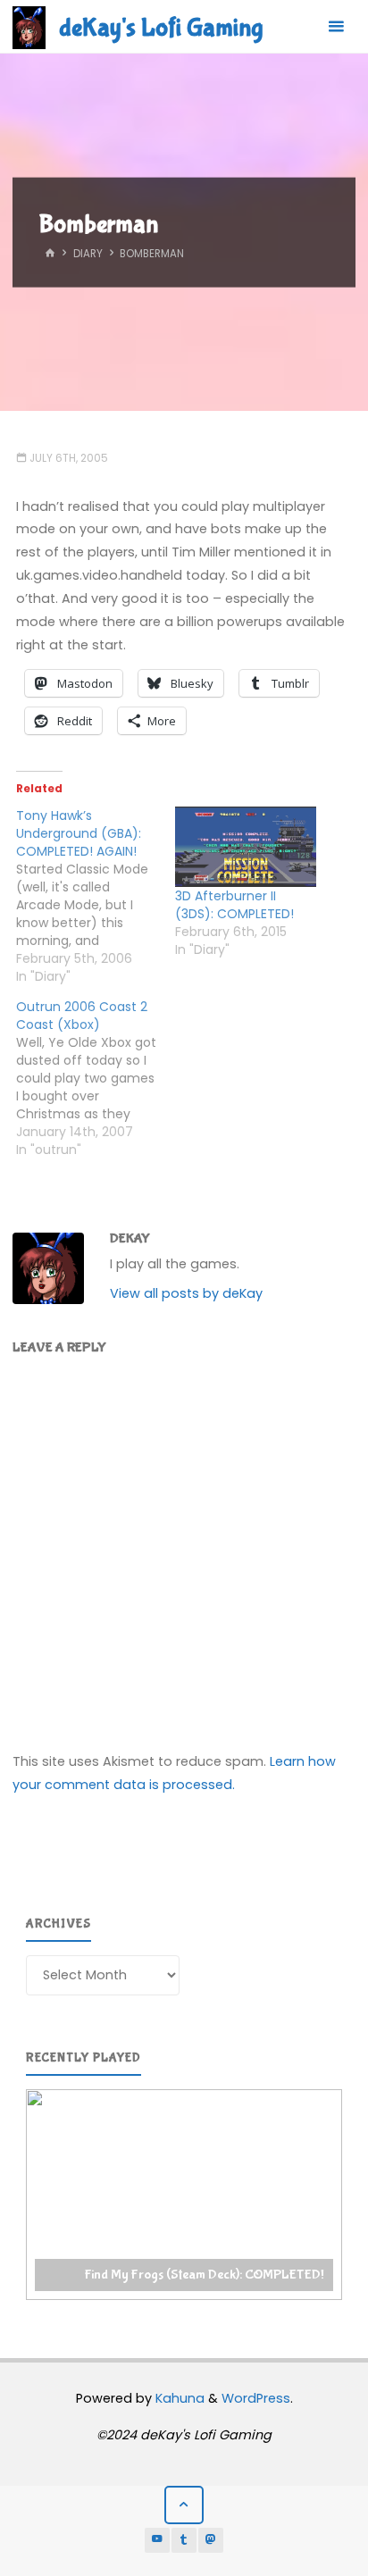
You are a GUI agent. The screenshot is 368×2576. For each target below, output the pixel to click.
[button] (184, 2195)
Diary (88, 254)
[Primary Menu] (336, 27)
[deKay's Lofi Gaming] (29, 27)
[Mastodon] (211, 2540)
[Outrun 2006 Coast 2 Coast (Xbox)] (96, 1078)
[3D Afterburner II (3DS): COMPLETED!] (246, 847)
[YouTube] (157, 2540)
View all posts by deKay (186, 1293)
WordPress (256, 2398)
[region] (184, 2195)
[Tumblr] (184, 2540)
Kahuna (178, 2398)
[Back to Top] (184, 2505)
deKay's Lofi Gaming (161, 28)
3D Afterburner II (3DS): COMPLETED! (234, 905)
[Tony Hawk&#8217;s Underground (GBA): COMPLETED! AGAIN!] (96, 896)
